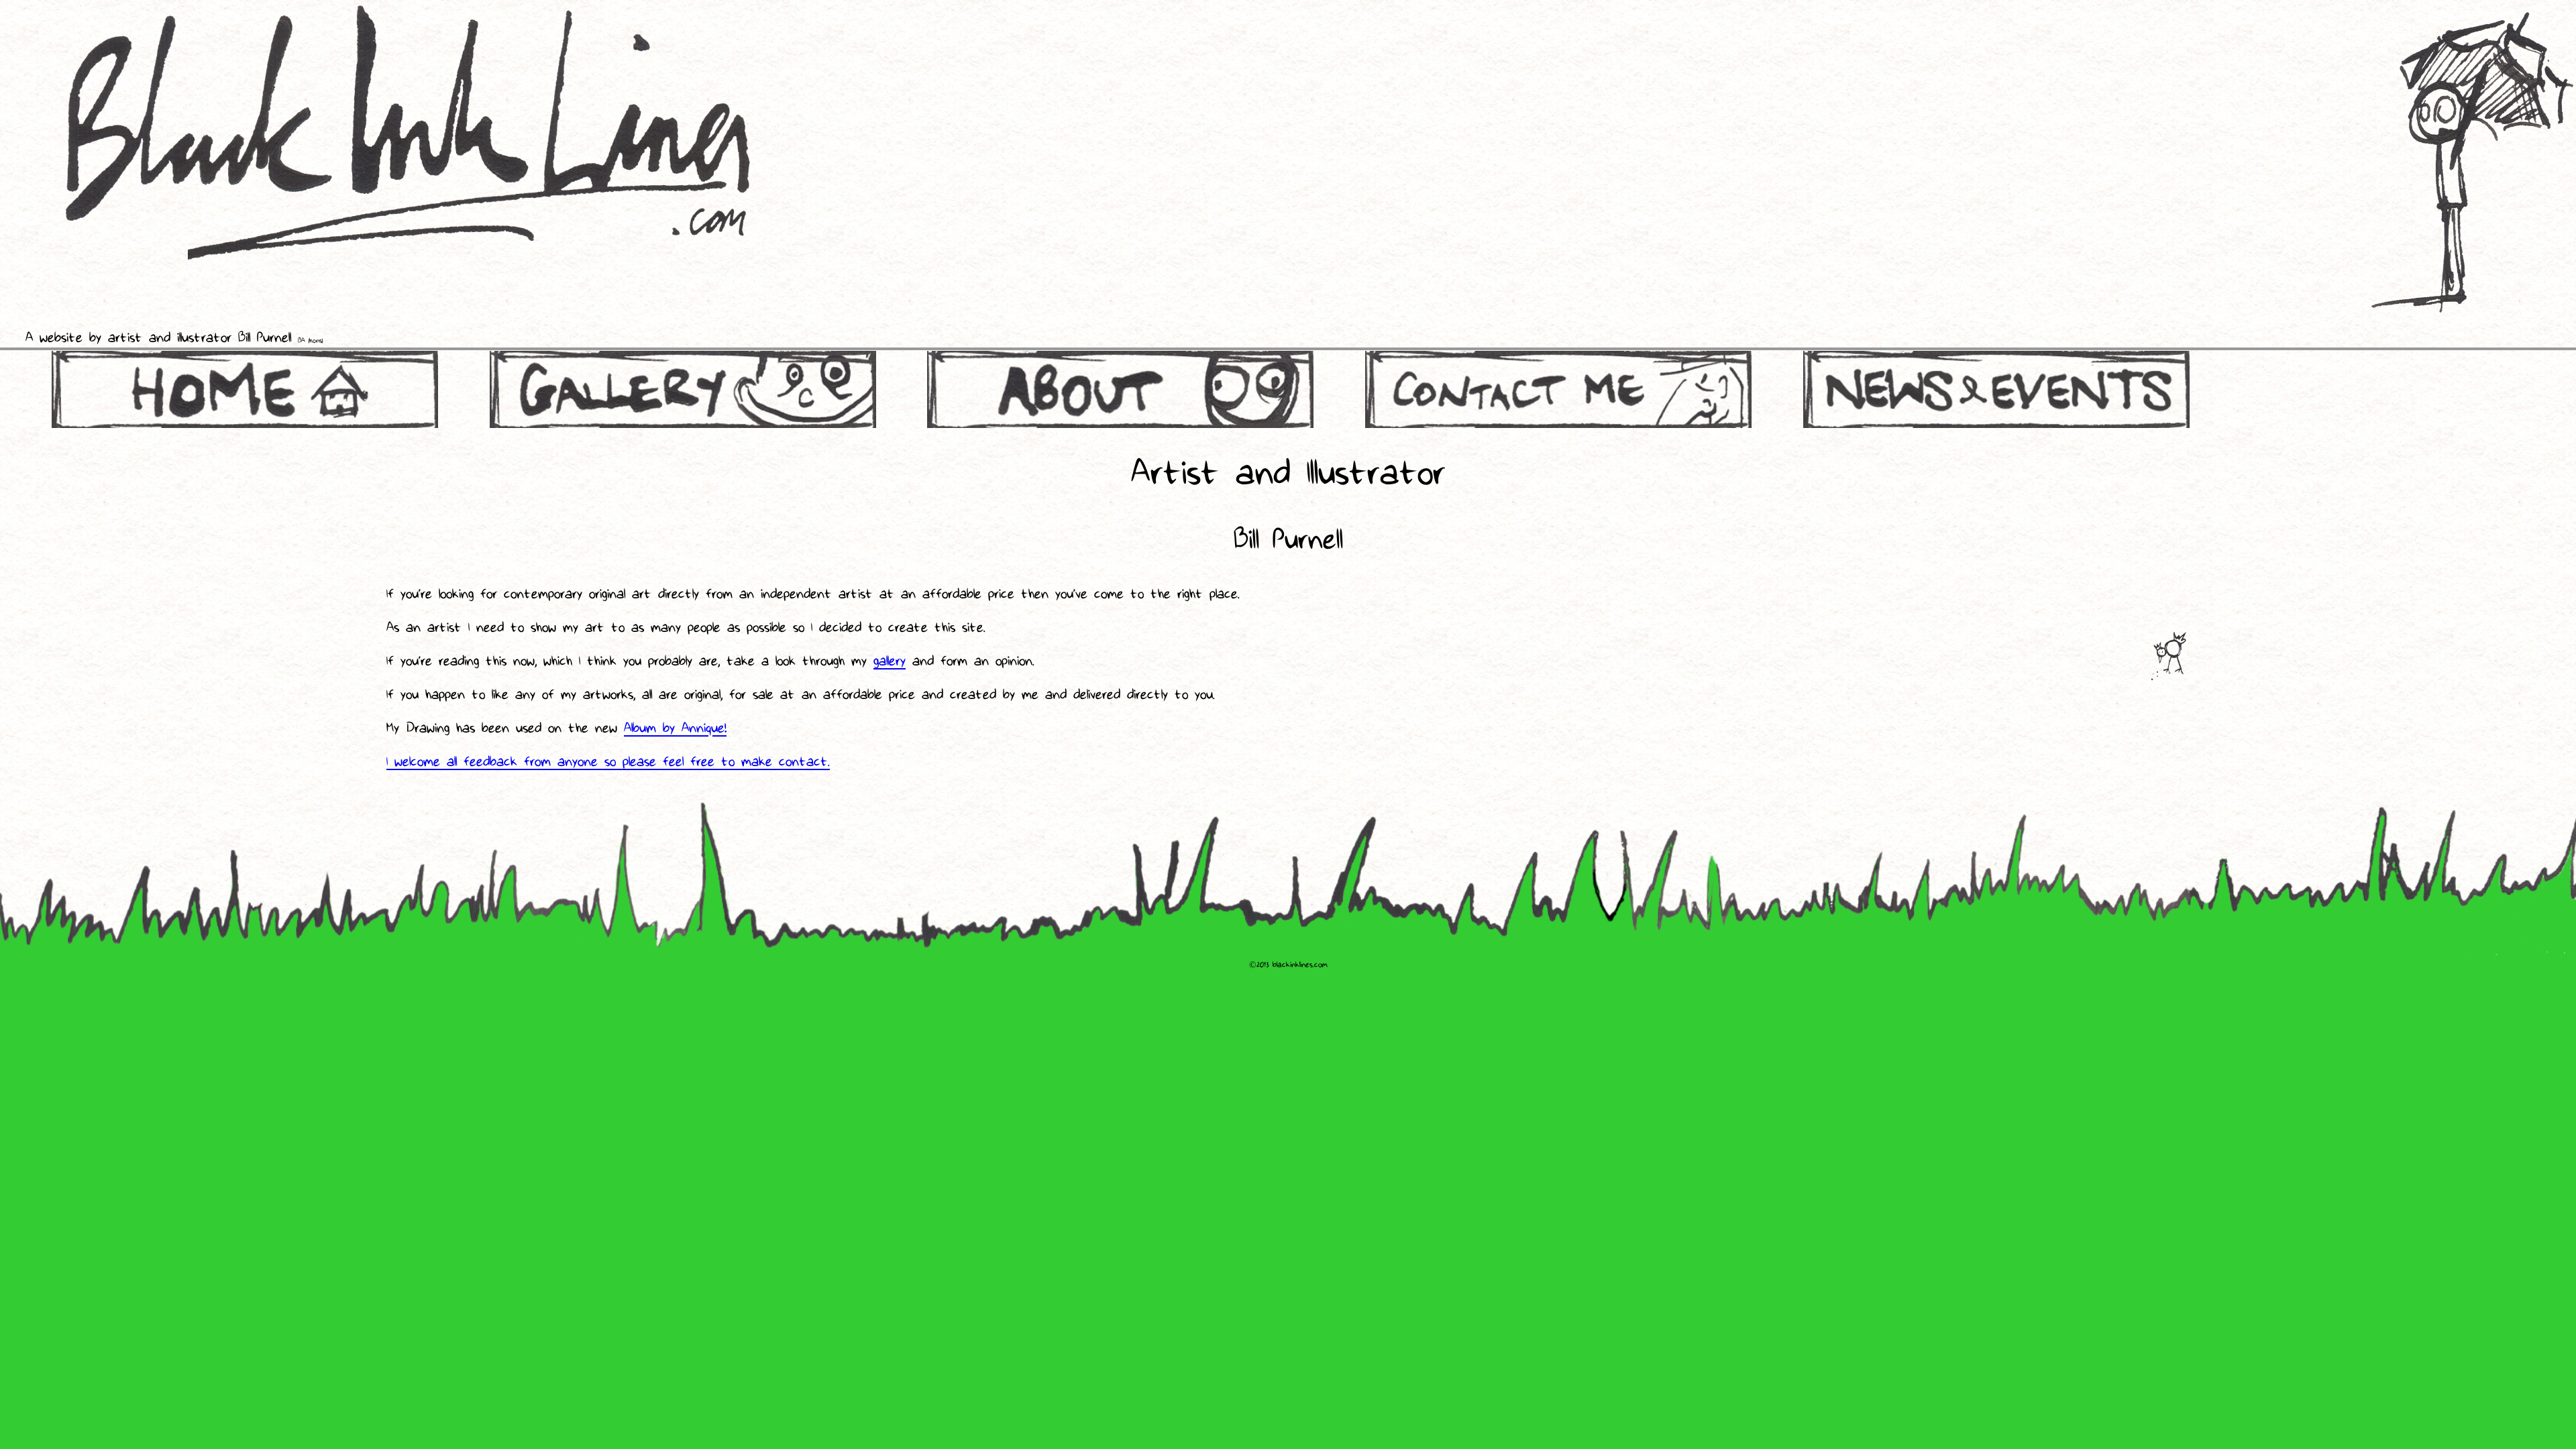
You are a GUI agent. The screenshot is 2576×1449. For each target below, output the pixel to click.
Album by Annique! (675, 729)
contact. (804, 763)
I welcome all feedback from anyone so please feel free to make (583, 763)
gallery (890, 662)
